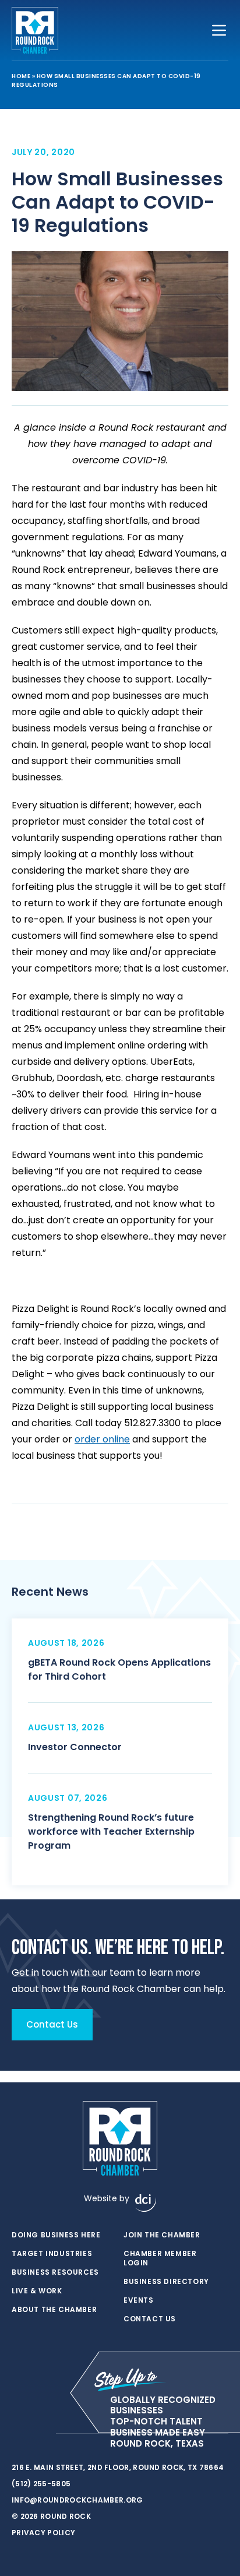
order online (102, 1439)
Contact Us (150, 2319)
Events (139, 2300)
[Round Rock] (35, 30)
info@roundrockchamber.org (77, 2500)
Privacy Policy (43, 2533)
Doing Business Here (56, 2235)
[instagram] (41, 2434)
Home (21, 76)
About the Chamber (54, 2310)
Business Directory (166, 2282)
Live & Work (37, 2291)
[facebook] (17, 2434)
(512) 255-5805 (41, 2484)
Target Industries (52, 2254)
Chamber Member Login (160, 2258)
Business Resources (55, 2272)
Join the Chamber (162, 2235)
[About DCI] (146, 2203)
